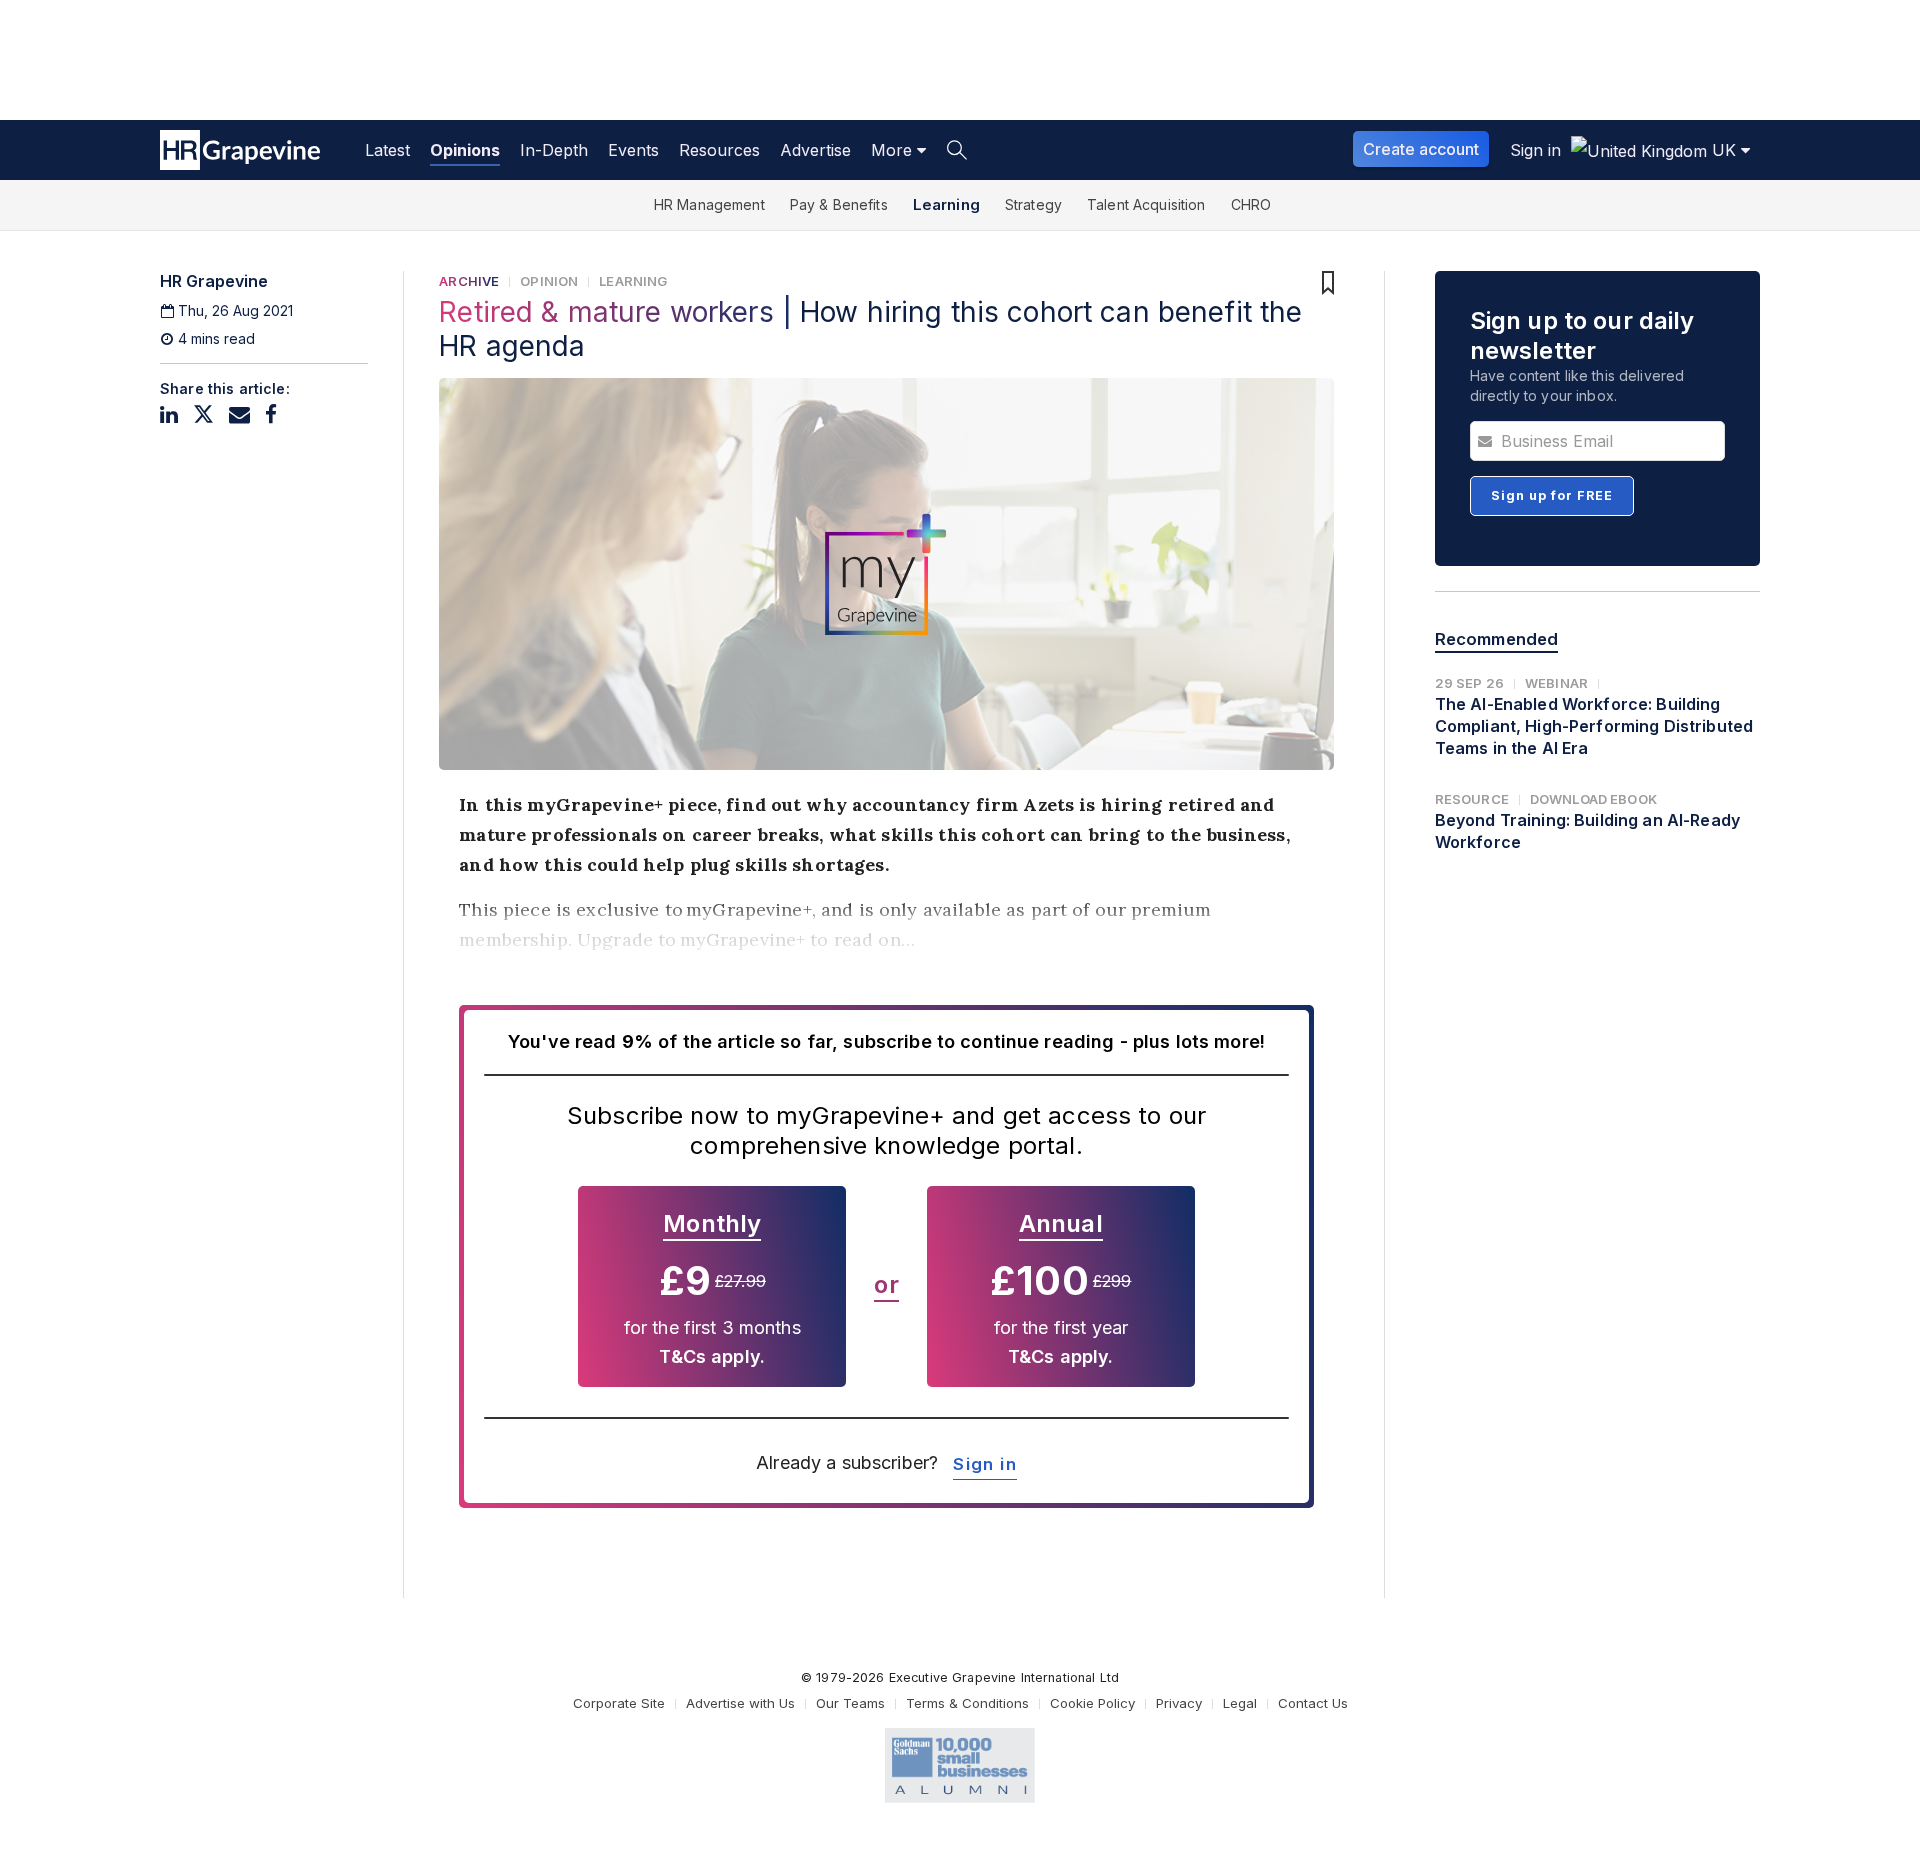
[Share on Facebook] (271, 414)
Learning (946, 204)
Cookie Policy (1092, 1703)
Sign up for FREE (1552, 495)
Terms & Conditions (967, 1703)
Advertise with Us (740, 1703)
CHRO (1251, 204)
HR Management (709, 204)
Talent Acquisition (1146, 204)
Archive (469, 281)
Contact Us (1313, 1703)
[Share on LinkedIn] (169, 414)
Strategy (1033, 204)
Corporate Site (619, 1703)
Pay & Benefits (839, 204)
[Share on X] (203, 414)
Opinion (549, 281)
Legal (1240, 1703)
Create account (1421, 149)
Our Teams (850, 1703)
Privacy (1179, 1703)
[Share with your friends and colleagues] (239, 414)
